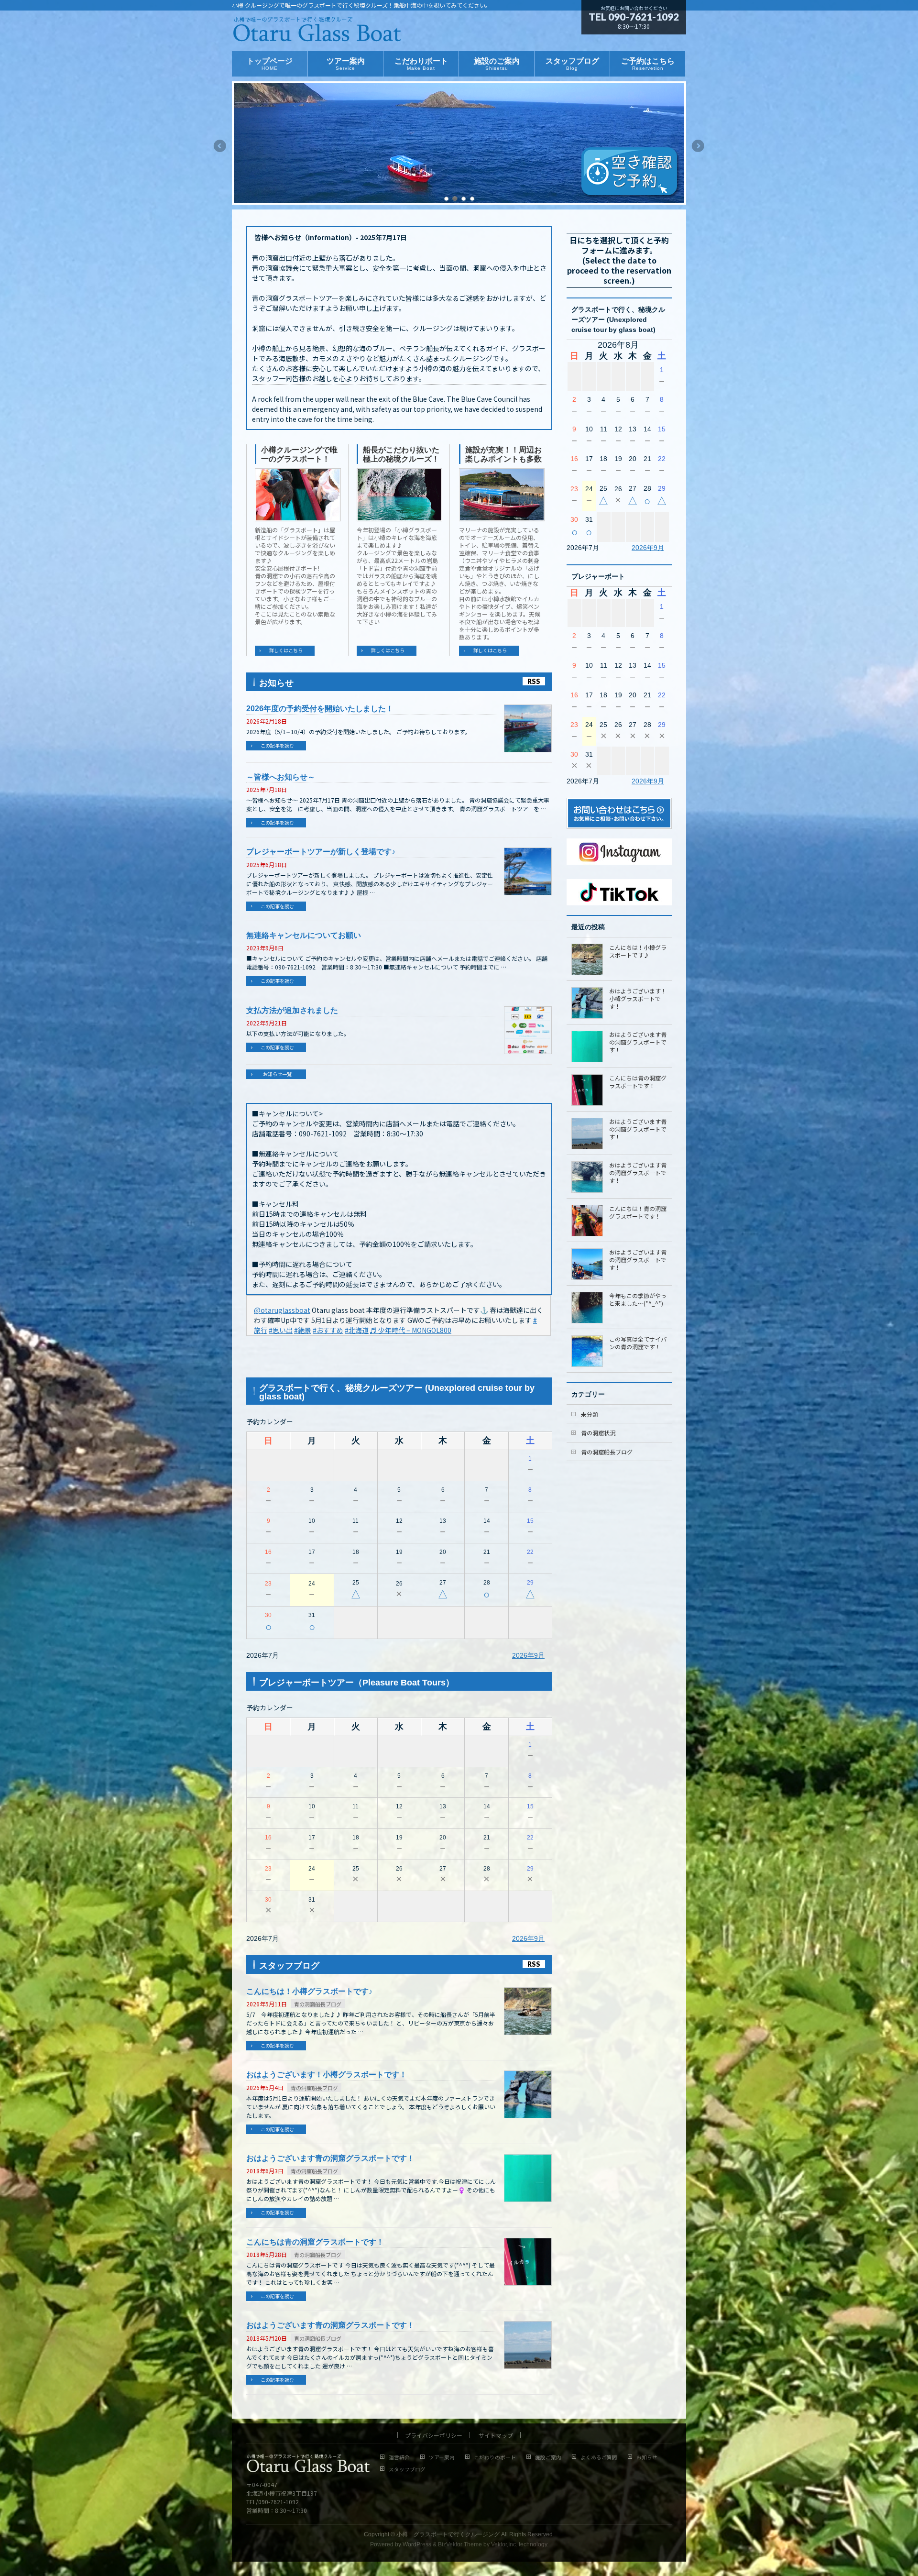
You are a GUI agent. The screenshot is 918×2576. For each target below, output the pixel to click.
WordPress (417, 2544)
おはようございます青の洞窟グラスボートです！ (330, 2158)
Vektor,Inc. (504, 2544)
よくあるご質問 (599, 2458)
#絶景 (303, 1330)
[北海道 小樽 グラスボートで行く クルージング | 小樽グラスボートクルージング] (317, 33)
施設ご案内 (548, 2458)
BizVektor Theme (460, 2544)
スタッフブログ (407, 2470)
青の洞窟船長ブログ (318, 2004)
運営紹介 (399, 2458)
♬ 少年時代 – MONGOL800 (411, 1330)
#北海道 (357, 1330)
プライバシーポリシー (434, 2435)
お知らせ (647, 2458)
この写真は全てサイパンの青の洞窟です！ (638, 1343)
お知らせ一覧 (277, 1074)
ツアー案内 (442, 2458)
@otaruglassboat (282, 1310)
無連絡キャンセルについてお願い (304, 935)
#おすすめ (328, 1330)
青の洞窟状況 (598, 1433)
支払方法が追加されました (292, 1010)
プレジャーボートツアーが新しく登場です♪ (321, 852)
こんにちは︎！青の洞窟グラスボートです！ (638, 1212)
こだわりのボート (495, 2458)
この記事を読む (277, 745)
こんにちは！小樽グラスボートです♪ (309, 1991)
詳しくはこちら (286, 650)
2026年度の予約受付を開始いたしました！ (320, 709)
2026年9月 (528, 1655)
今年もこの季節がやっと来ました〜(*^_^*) (638, 1299)
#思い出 (281, 1330)
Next (699, 146)
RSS (534, 681)
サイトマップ (496, 2435)
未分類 (590, 1414)
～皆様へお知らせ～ (281, 777)
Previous (219, 146)
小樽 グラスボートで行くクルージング (448, 2534)
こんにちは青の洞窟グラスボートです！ (315, 2242)
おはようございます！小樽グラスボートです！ (327, 2075)
